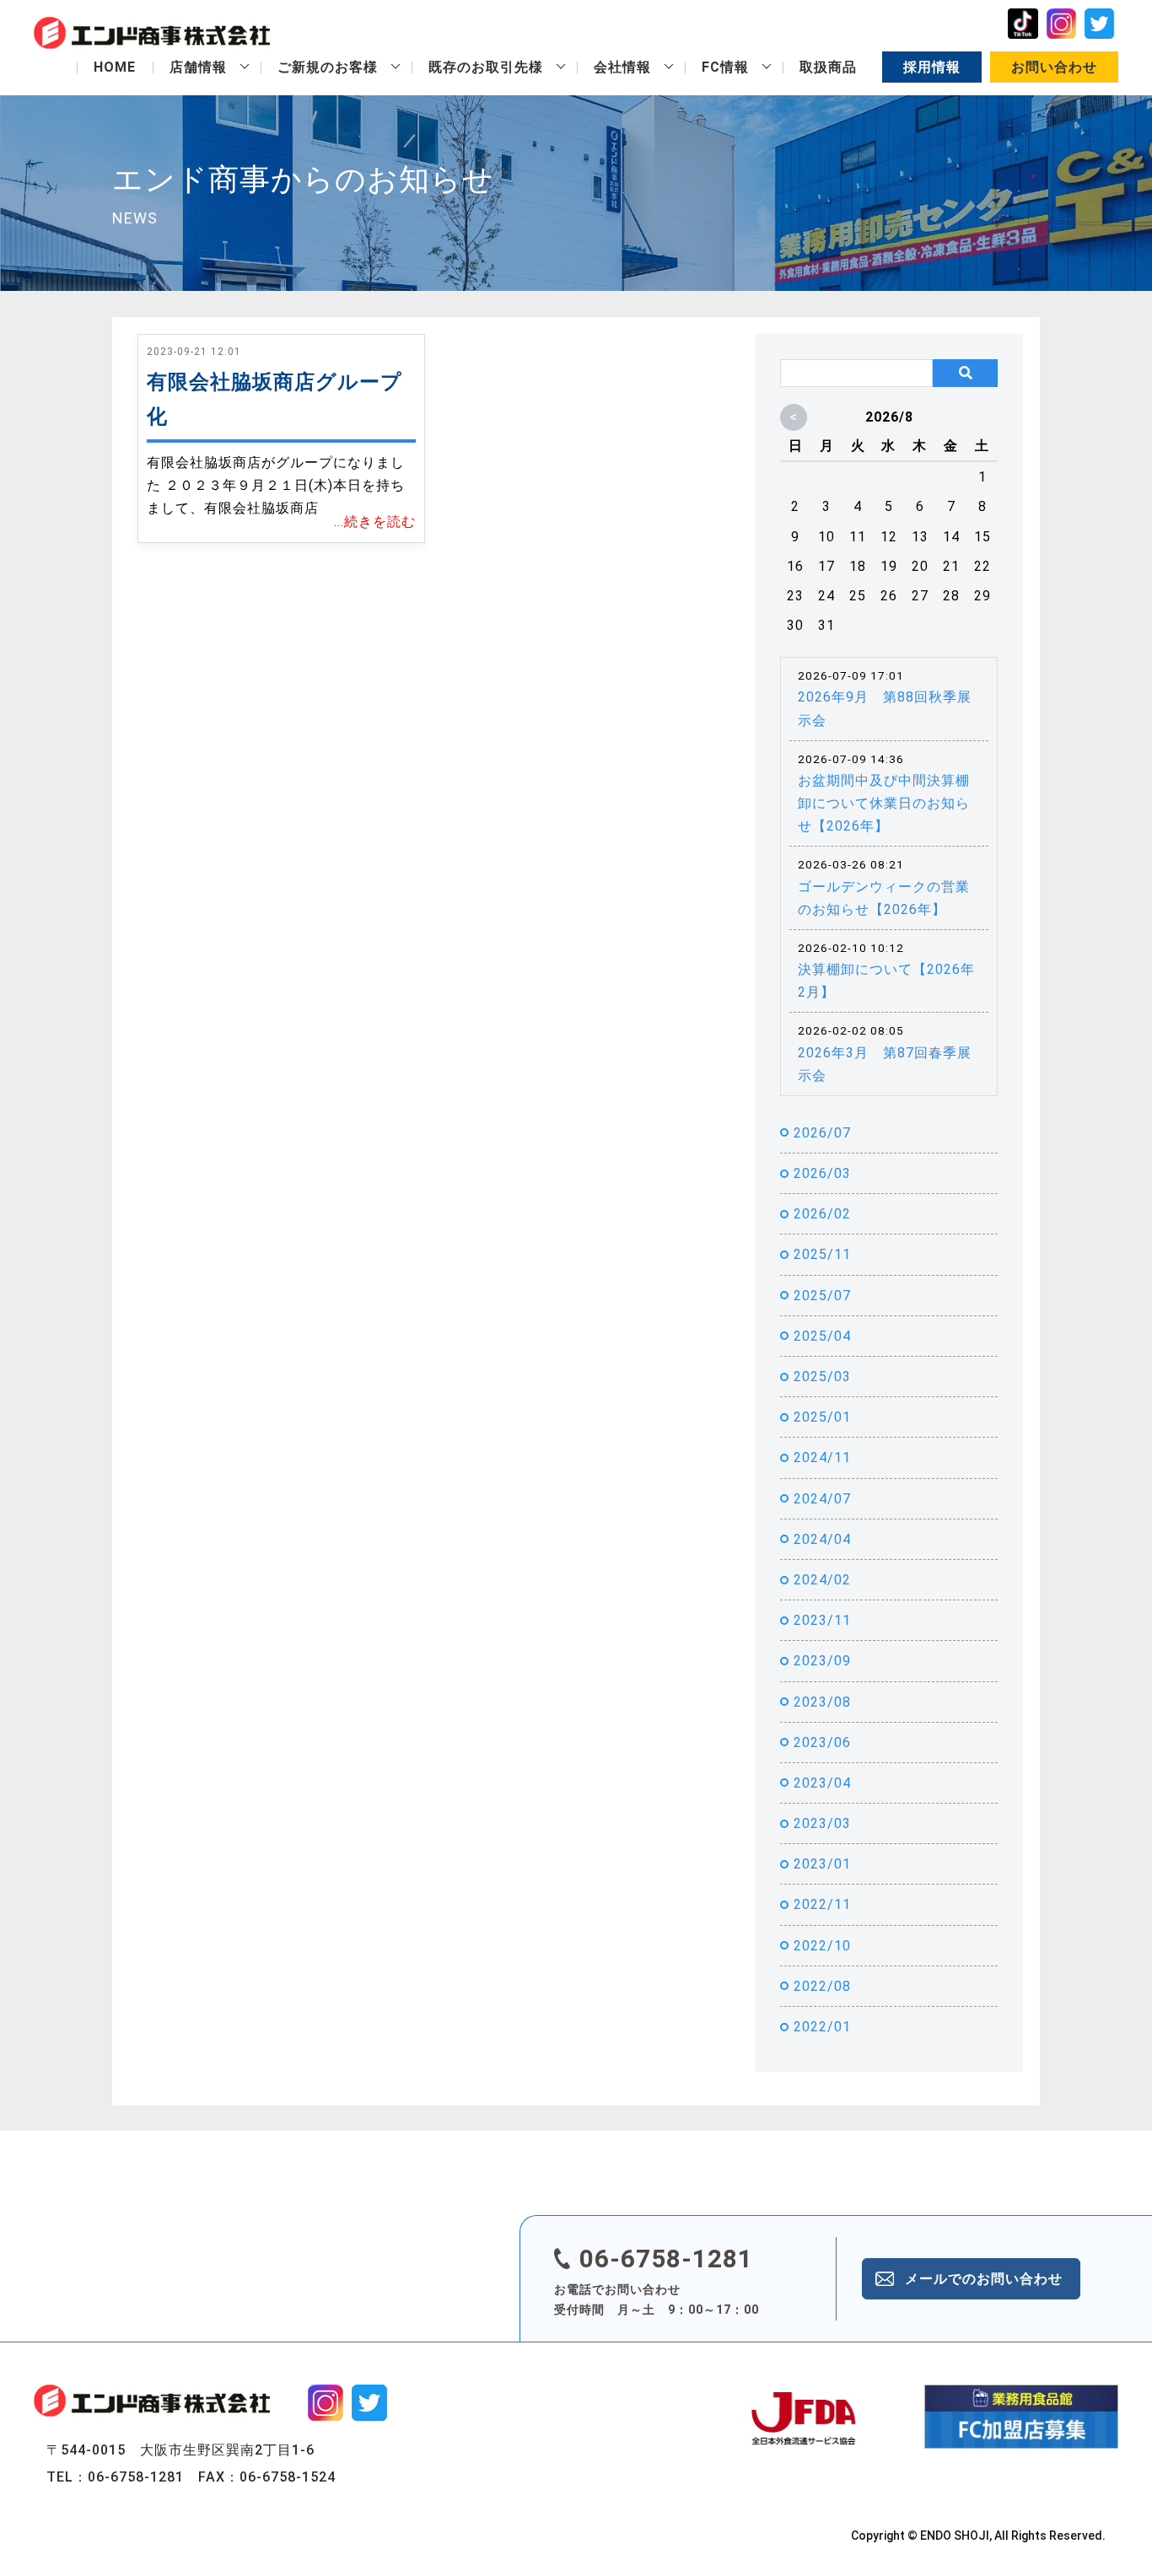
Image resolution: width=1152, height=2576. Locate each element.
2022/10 (822, 1946)
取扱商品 (828, 67)
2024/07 (822, 1499)
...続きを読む (375, 522)
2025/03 (822, 1377)
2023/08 (822, 1702)
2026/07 (822, 1133)
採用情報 (932, 67)
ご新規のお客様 (328, 67)
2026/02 (822, 1214)
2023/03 (822, 1823)
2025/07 (822, 1296)
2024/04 (822, 1539)
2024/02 (822, 1580)
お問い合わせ (1054, 67)
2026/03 (822, 1173)
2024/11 (822, 1457)
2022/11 (822, 1904)
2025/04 (822, 1336)
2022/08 (822, 1986)
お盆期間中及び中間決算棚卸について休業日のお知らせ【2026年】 (884, 803)
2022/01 (822, 2027)
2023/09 (822, 1661)
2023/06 (822, 1742)
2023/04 (822, 1783)
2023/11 (822, 1620)
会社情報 (622, 67)
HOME (115, 67)
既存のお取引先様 (486, 67)
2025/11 (822, 1254)
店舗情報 (198, 67)
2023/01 (822, 1864)
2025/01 (822, 1417)
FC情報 (725, 67)
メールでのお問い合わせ (984, 2279)
